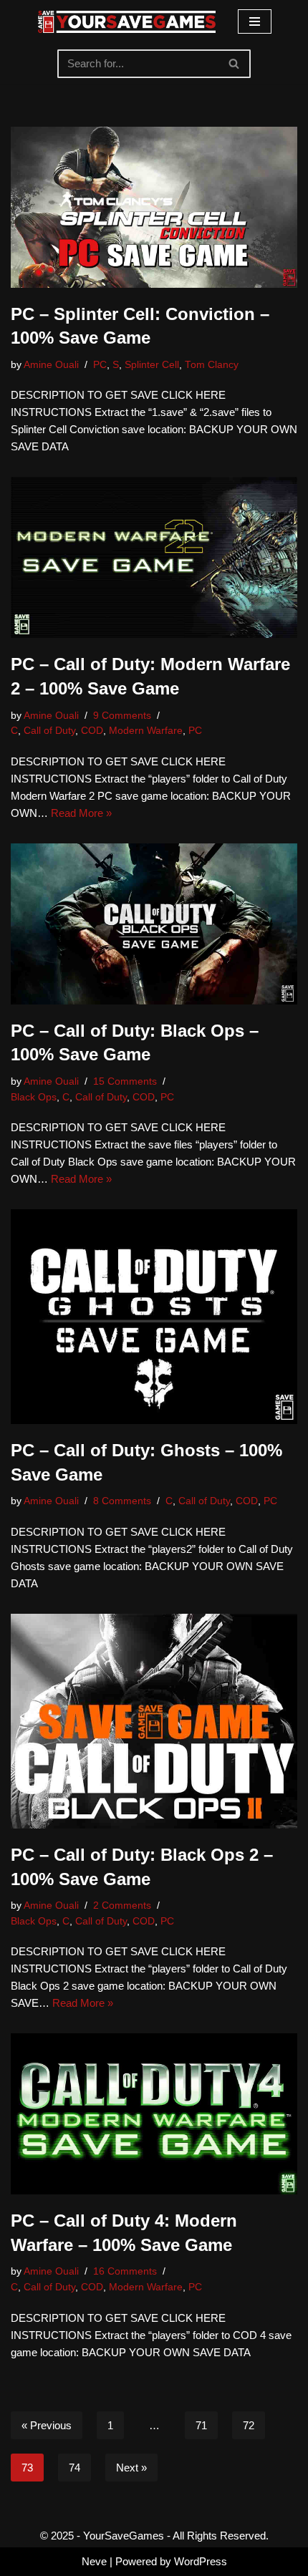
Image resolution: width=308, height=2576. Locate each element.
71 (201, 2425)
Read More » (81, 813)
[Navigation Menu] (255, 21)
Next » (131, 2468)
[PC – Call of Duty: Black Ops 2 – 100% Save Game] (154, 1721)
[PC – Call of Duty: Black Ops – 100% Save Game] (154, 924)
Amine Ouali (51, 365)
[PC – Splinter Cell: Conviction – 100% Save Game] (154, 207)
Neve (94, 2561)
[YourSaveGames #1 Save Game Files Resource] (127, 22)
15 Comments (125, 1081)
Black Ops (34, 1097)
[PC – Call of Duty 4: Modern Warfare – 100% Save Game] (154, 2114)
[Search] (235, 64)
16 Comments (125, 2271)
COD (92, 731)
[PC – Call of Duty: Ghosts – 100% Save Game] (154, 1317)
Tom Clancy (212, 365)
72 (249, 2425)
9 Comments (122, 716)
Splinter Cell (152, 365)
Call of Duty (49, 731)
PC (100, 365)
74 (74, 2468)
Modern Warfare (146, 731)
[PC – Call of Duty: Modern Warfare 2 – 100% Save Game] (154, 557)
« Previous (47, 2425)
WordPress (201, 2561)
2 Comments (122, 1906)
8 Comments (122, 1501)
